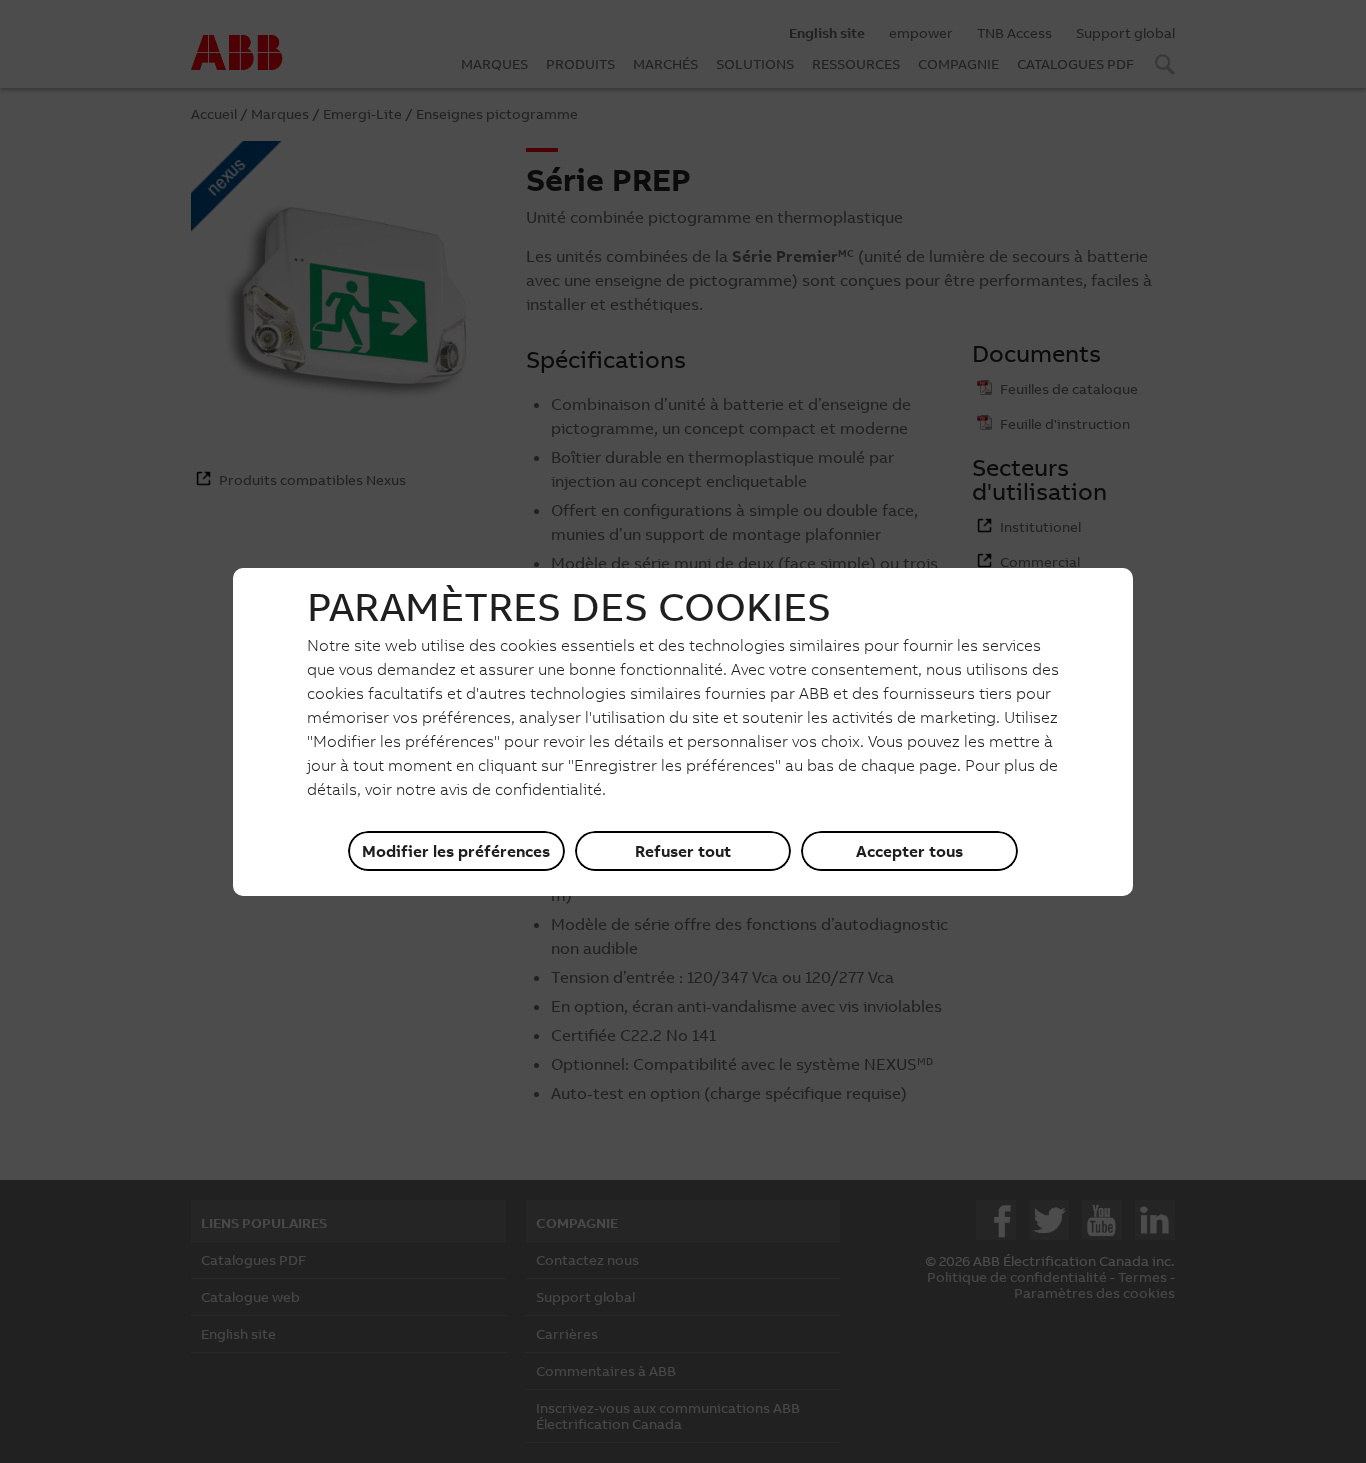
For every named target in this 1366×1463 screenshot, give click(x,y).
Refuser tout (683, 851)
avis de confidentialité (521, 789)
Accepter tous (909, 851)
